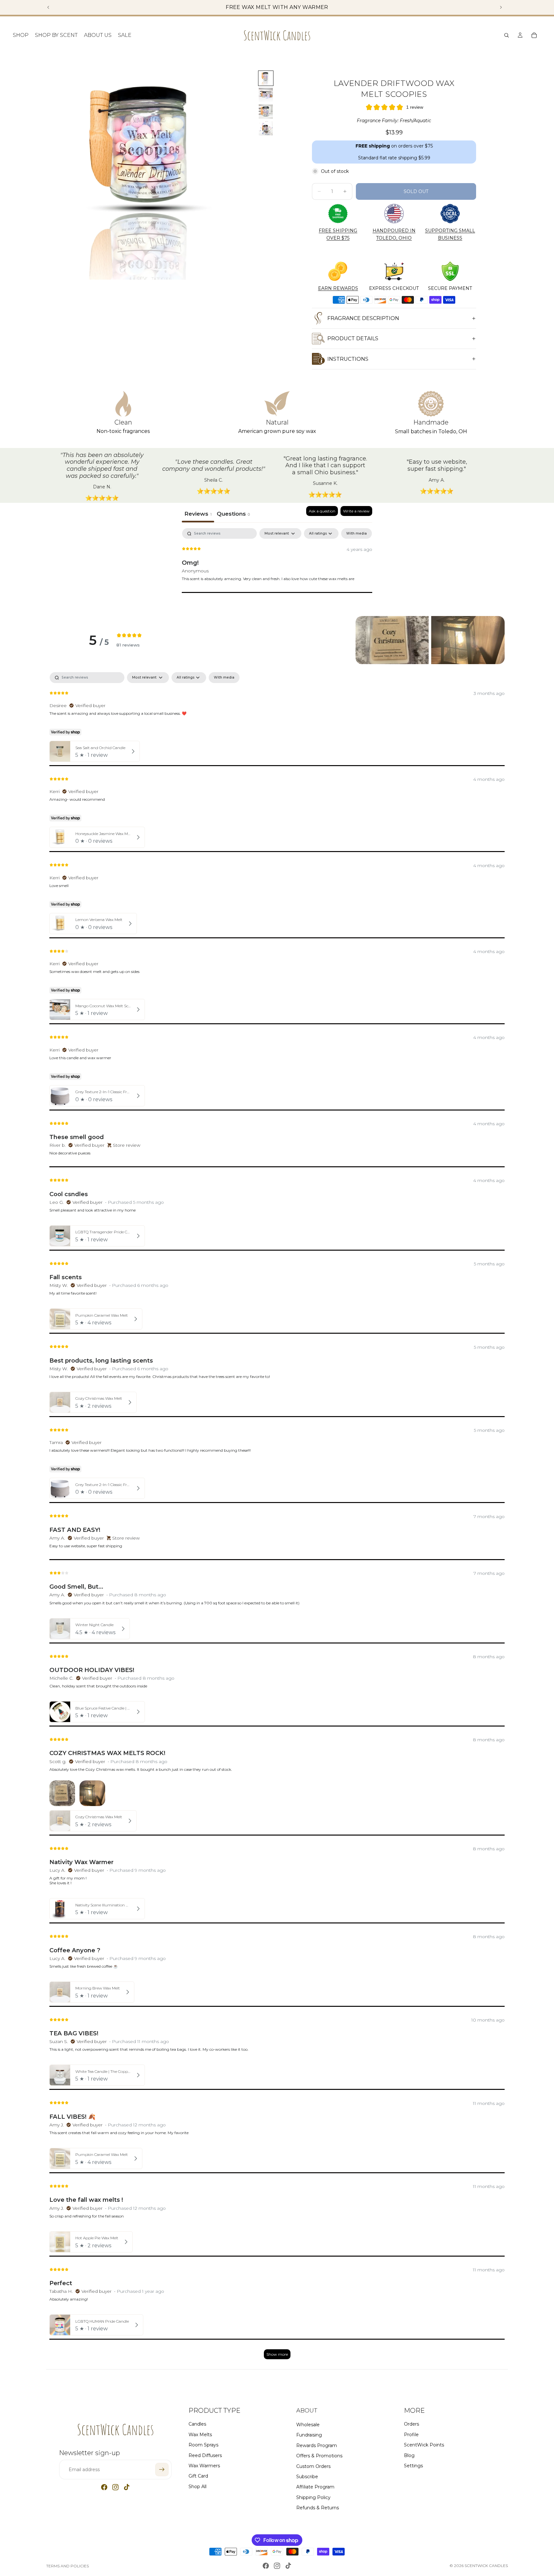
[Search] (507, 35)
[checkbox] (357, 533)
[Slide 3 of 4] (266, 112)
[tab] (233, 514)
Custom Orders (313, 2466)
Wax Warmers (204, 2465)
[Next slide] (501, 7)
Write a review (356, 511)
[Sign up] (162, 2470)
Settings (413, 2465)
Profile (411, 2434)
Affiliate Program (315, 2487)
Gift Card (198, 2476)
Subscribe (307, 2476)
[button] (392, 640)
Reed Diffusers (205, 2455)
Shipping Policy (313, 2497)
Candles (197, 2424)
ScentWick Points (424, 2445)
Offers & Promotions (319, 2456)
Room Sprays (203, 2445)
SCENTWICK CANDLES (486, 2566)
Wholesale (308, 2424)
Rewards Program (317, 2445)
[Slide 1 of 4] (266, 78)
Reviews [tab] (198, 514)
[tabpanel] (277, 569)
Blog (409, 2455)
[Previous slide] (48, 7)
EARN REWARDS (338, 288)
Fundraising (309, 2435)
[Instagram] (115, 2487)
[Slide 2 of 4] (266, 95)
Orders (411, 2424)
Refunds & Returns (318, 2508)
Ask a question (322, 511)
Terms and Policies (67, 2566)
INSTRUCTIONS (348, 359)
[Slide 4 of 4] (266, 128)
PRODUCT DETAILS (353, 338)
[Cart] (534, 35)
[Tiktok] (127, 2487)
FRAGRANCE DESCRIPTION (363, 318)
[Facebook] (104, 2487)
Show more (277, 2354)
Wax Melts (200, 2434)
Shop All (197, 2486)
